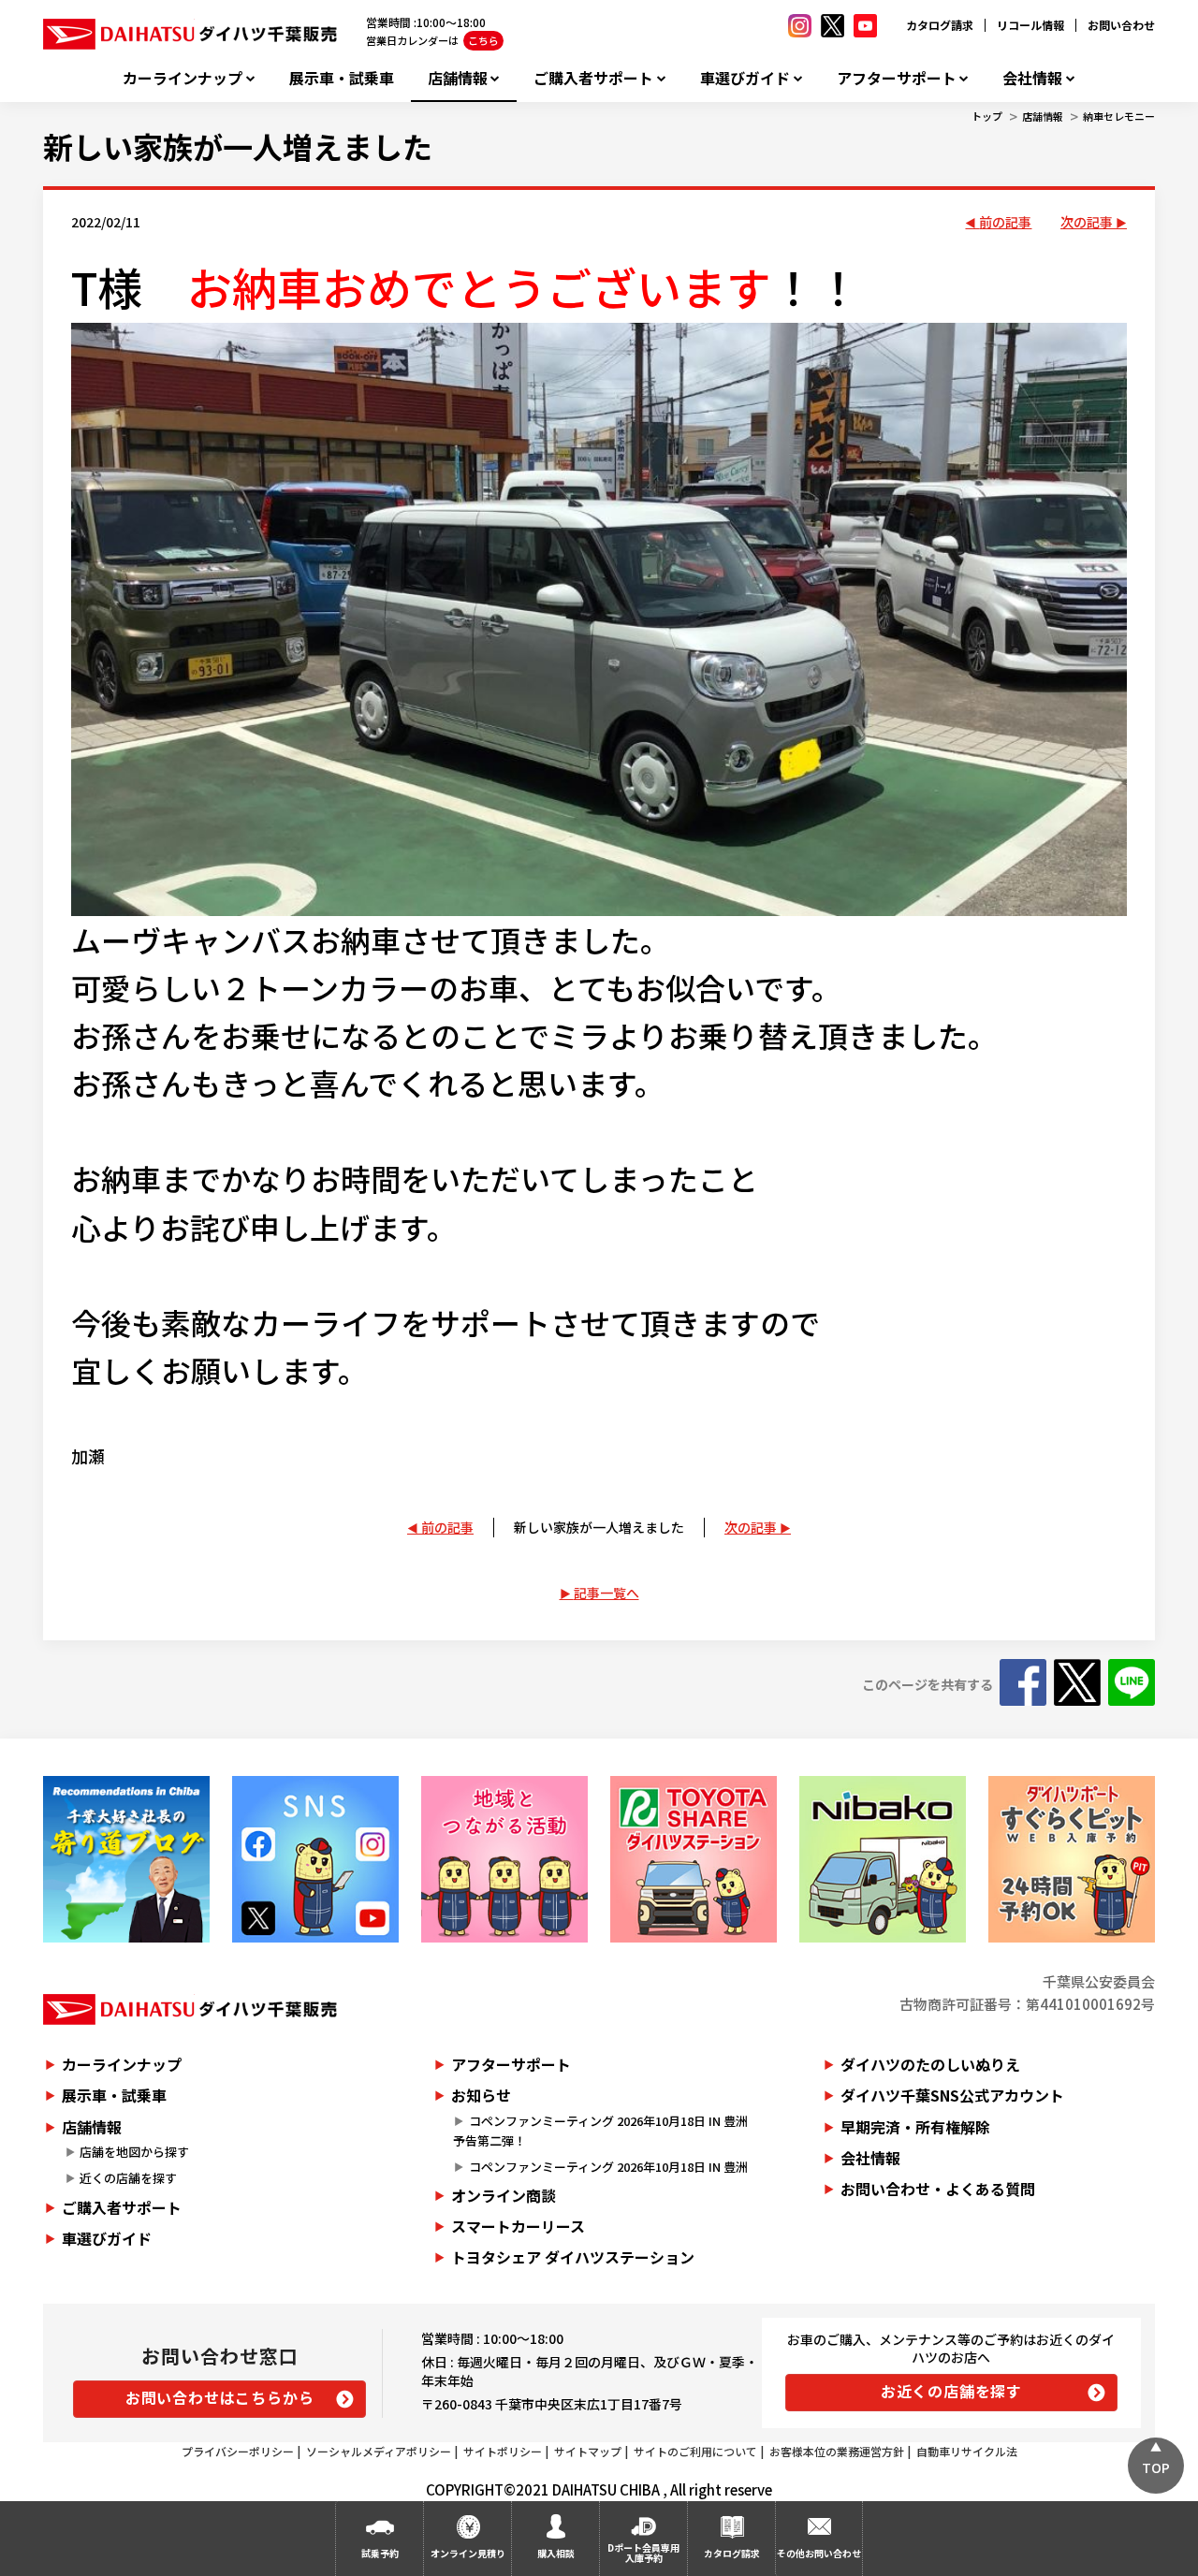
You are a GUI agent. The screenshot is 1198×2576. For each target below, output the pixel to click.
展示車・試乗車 (342, 78)
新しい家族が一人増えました (238, 146)
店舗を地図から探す (134, 2152)
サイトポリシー (503, 2451)
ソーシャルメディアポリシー (379, 2451)
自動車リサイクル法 (967, 2451)
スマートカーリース (518, 2226)
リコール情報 (1030, 25)
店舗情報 (458, 78)
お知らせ (481, 2095)
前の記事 (1005, 222)
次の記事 (1087, 222)
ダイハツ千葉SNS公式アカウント (952, 2095)
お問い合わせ (1121, 25)
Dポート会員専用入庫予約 (643, 2553)
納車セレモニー (1119, 116)
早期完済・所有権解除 (915, 2127)
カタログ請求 (940, 25)
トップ (987, 116)
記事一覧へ (606, 1593)
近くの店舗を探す (128, 2178)
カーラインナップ (183, 78)
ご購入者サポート (593, 78)
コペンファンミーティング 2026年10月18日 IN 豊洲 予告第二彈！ (606, 2131)
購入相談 (556, 2553)
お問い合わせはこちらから (220, 2397)
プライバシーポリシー (238, 2451)
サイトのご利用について (695, 2451)
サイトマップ (588, 2451)
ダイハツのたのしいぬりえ (930, 2064)
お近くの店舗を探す (951, 2391)
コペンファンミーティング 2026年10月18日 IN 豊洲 (608, 2167)
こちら (483, 40)
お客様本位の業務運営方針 (837, 2451)
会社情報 (1032, 78)
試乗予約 (380, 2553)
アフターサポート (897, 78)
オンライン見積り (468, 2553)
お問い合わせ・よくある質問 (938, 2189)
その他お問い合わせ (819, 2553)
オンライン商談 (504, 2195)
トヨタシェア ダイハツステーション (573, 2257)
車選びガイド (745, 78)
